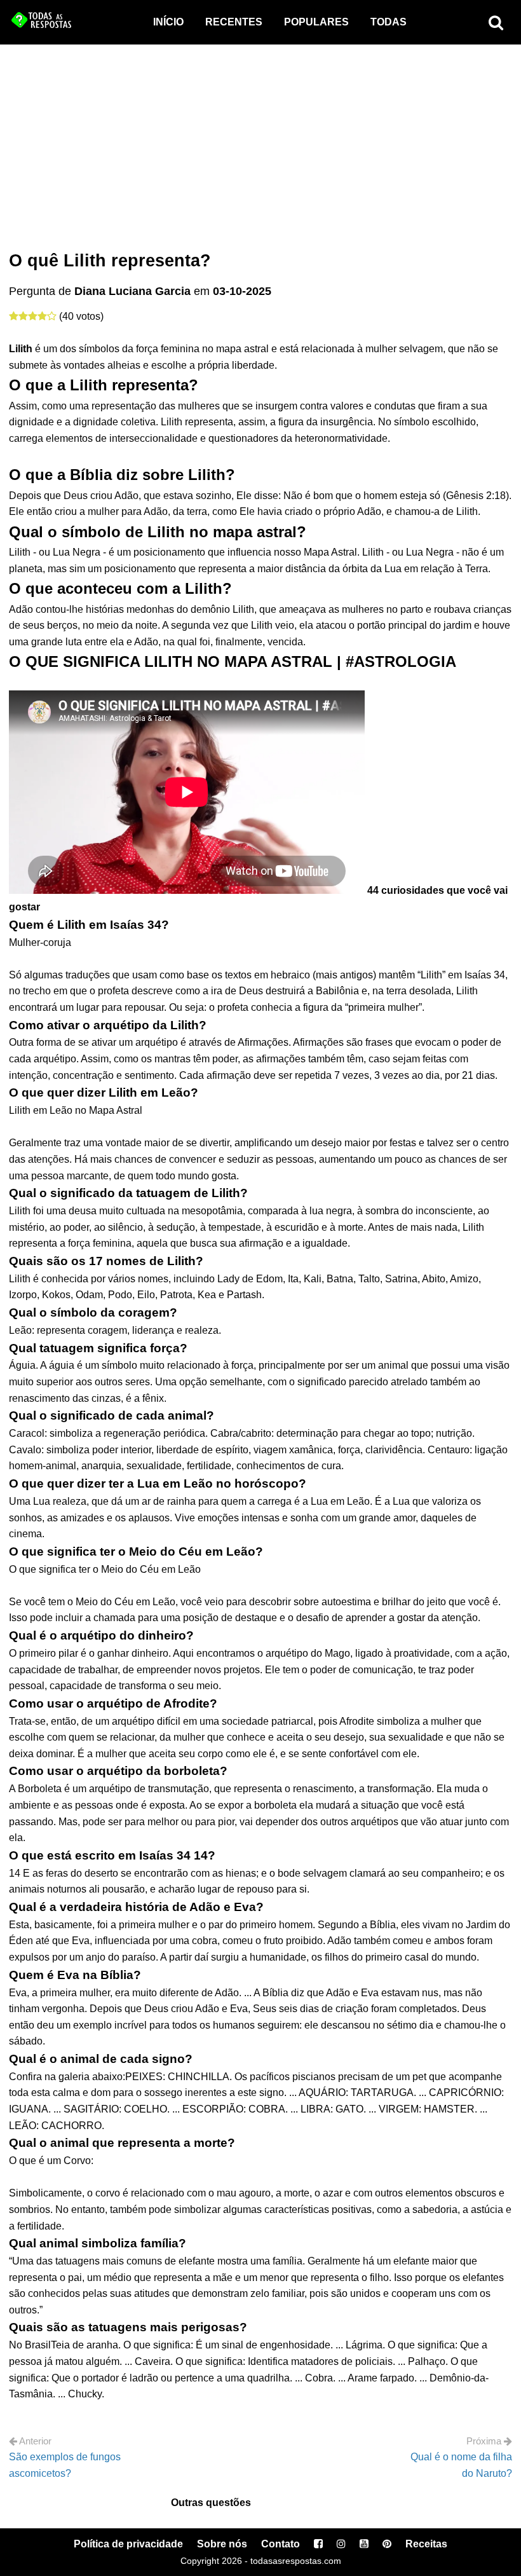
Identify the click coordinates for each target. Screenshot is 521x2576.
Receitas (426, 2544)
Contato (281, 2544)
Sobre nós (222, 2544)
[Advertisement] (260, 140)
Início (168, 22)
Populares (316, 22)
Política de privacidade (128, 2544)
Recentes (234, 22)
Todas (389, 22)
